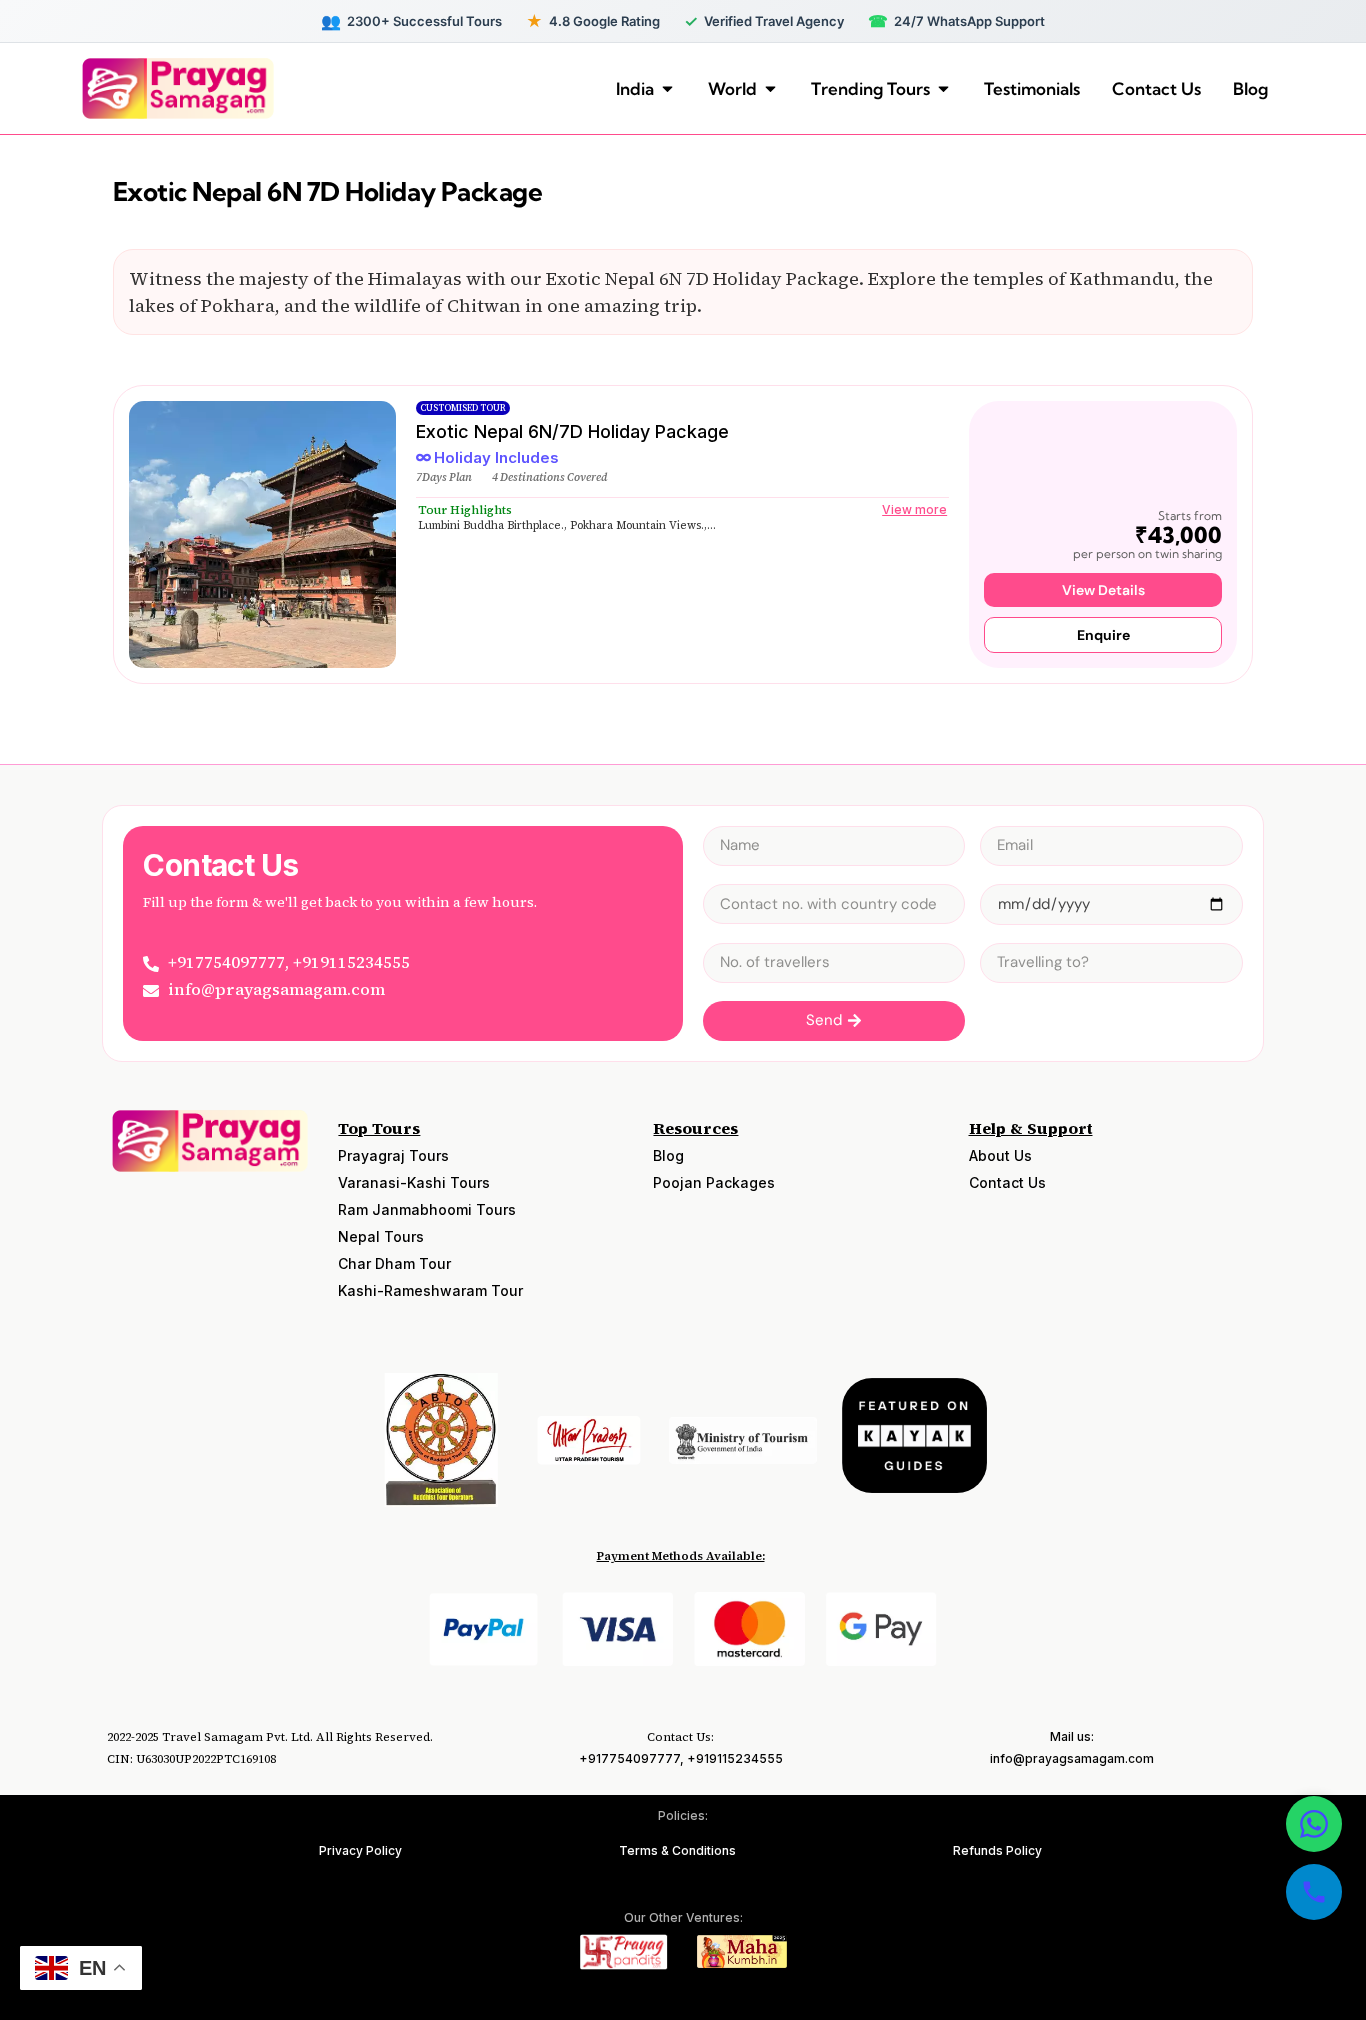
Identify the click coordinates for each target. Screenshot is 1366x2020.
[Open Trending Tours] (943, 89)
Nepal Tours (381, 1236)
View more (914, 509)
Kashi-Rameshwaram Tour (430, 1290)
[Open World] (770, 89)
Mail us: (1072, 1736)
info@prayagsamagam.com (1072, 1758)
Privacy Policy (360, 1850)
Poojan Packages (714, 1182)
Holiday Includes (496, 457)
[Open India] (667, 89)
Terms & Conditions (677, 1850)
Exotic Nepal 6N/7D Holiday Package (572, 431)
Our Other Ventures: (683, 1917)
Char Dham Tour (394, 1263)
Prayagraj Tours (393, 1155)
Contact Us (1007, 1182)
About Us (1000, 1155)
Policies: (683, 1815)
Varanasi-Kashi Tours (414, 1182)
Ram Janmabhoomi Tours (427, 1209)
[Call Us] (1314, 1892)
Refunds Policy (997, 1850)
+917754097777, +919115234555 (681, 1758)
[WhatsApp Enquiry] (1314, 1824)
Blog (668, 1155)
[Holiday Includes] (423, 457)
